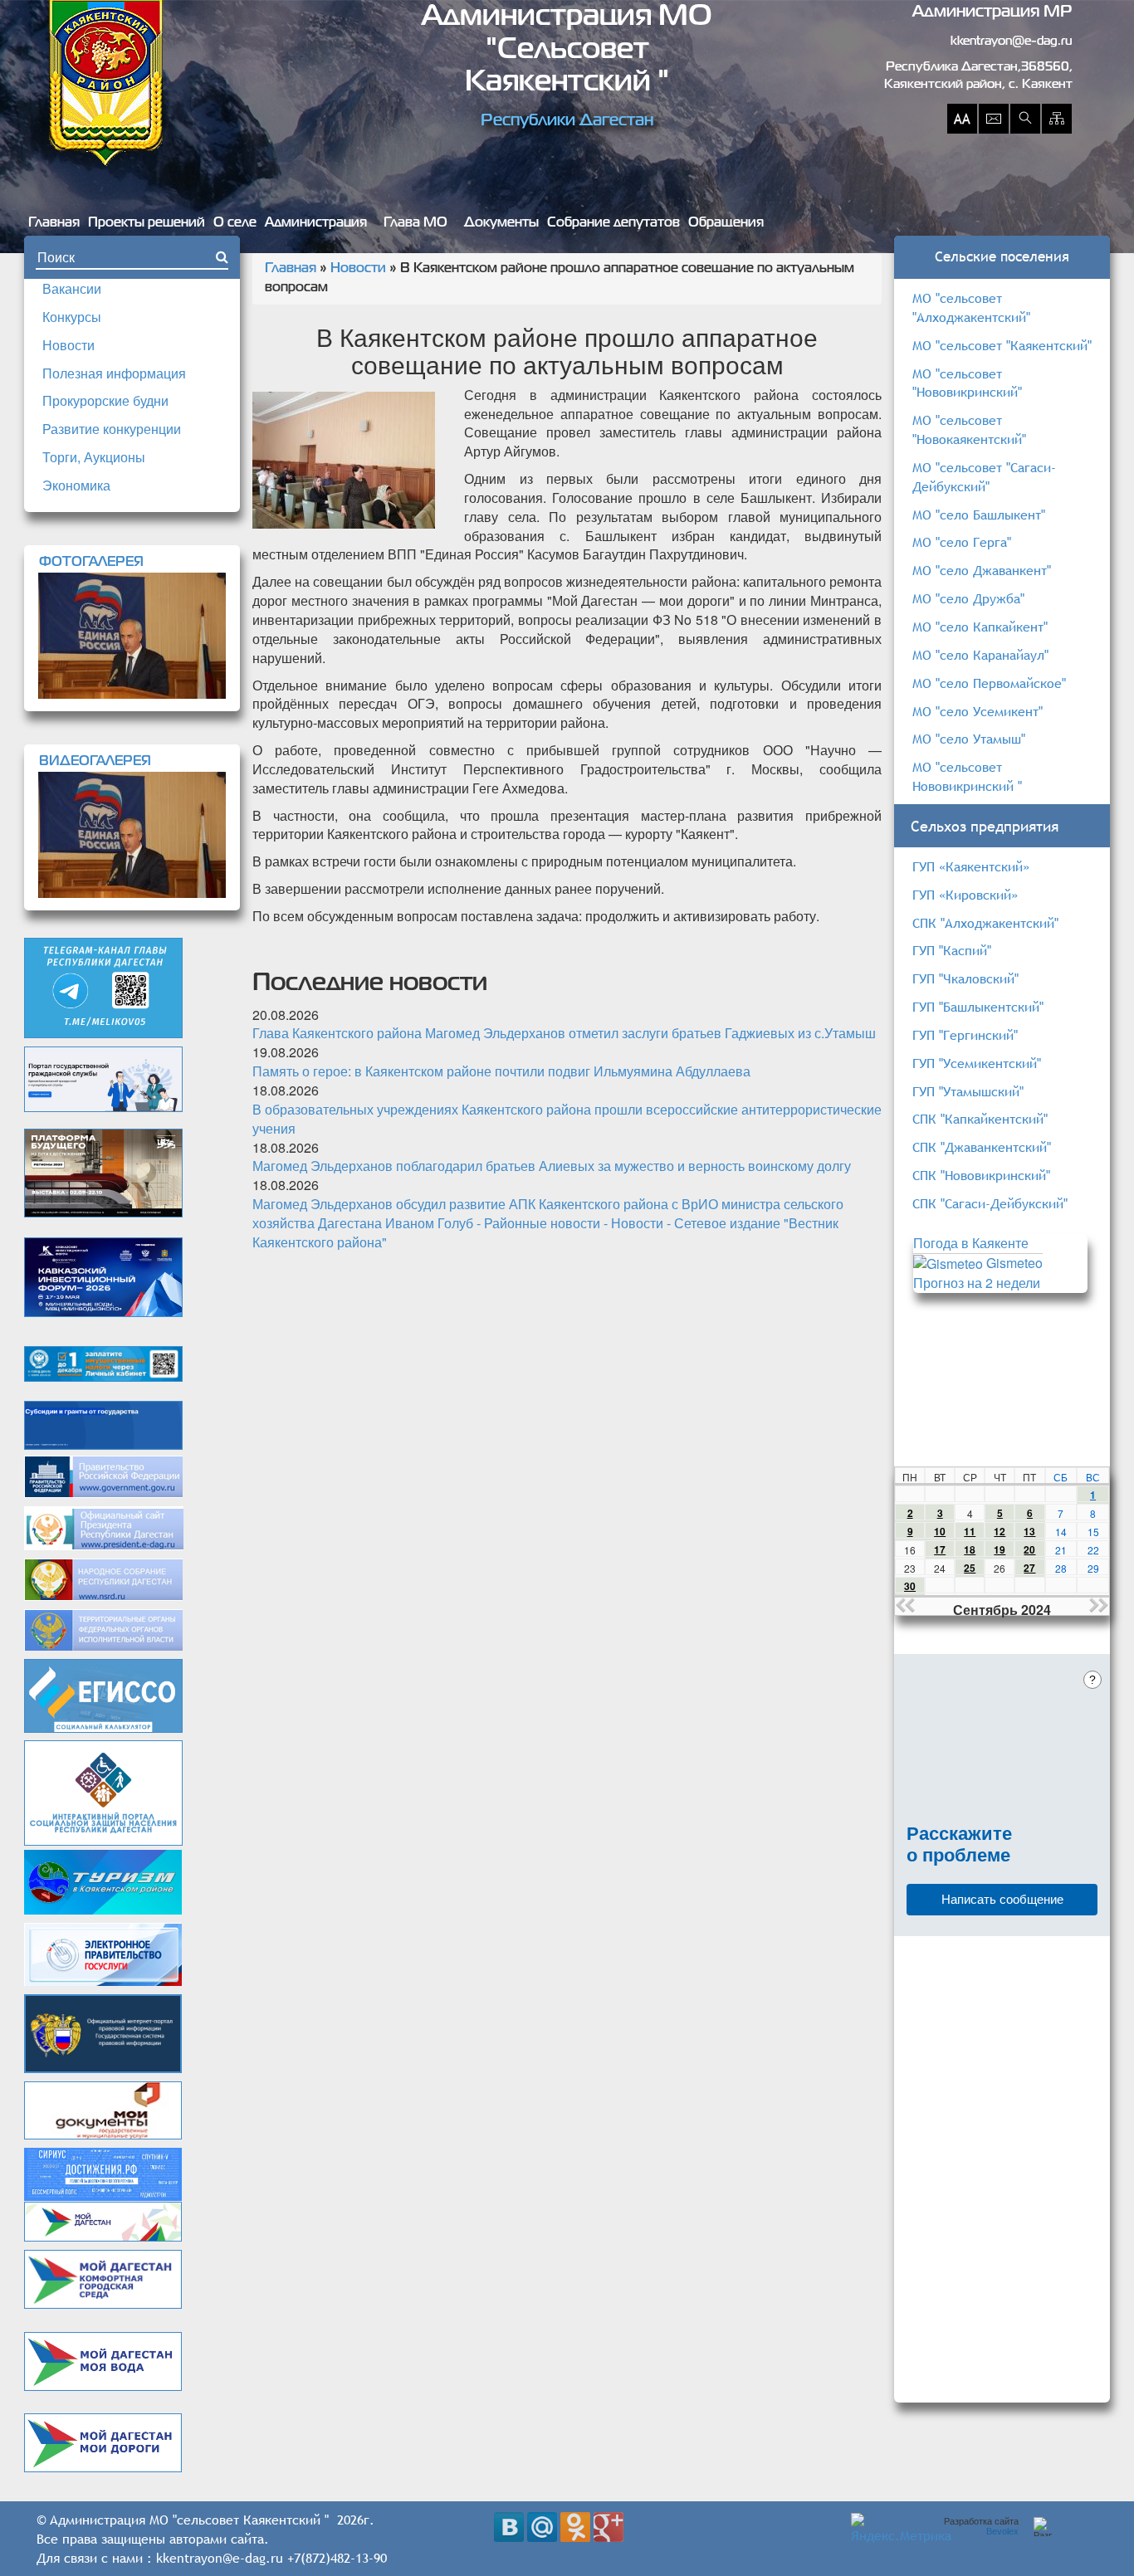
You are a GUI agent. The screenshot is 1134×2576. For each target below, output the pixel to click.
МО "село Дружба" (968, 598)
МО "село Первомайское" (989, 683)
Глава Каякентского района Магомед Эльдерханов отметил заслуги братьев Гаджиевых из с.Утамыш (564, 1033)
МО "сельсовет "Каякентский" (1002, 345)
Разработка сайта (981, 2526)
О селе (235, 223)
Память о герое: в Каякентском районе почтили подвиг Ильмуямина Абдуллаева (501, 1071)
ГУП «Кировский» (965, 895)
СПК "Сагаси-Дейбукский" (990, 1203)
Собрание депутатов (613, 223)
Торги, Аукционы (94, 457)
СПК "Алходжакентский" (985, 923)
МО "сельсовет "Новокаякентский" (969, 429)
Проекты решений (147, 223)
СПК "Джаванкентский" (982, 1147)
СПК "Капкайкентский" (980, 1119)
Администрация (316, 223)
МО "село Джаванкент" (982, 570)
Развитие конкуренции (112, 429)
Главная (54, 223)
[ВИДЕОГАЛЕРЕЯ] (132, 835)
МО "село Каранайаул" (980, 655)
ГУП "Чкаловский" (965, 978)
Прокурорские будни (105, 400)
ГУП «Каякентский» (971, 866)
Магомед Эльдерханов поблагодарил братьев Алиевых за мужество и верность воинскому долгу (552, 1166)
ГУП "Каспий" (952, 950)
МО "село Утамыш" (969, 739)
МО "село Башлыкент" (979, 515)
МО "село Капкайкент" (980, 627)
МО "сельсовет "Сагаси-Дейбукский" (984, 477)
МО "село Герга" (962, 542)
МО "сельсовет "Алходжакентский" (971, 307)
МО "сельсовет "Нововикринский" (967, 383)
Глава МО (415, 223)
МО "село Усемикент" (978, 711)
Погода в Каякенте (971, 1243)
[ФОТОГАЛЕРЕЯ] (132, 636)
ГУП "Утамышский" (968, 1091)
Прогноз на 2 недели (977, 1283)
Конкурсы (72, 317)
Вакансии (72, 288)
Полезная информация (114, 373)
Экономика (76, 485)
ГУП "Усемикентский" (977, 1063)
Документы (501, 223)
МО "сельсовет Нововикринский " (967, 776)
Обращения (726, 223)
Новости (68, 345)
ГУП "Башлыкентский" (978, 1007)
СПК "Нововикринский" (981, 1175)
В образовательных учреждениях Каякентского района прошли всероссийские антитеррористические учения (567, 1119)
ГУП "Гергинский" (965, 1035)
